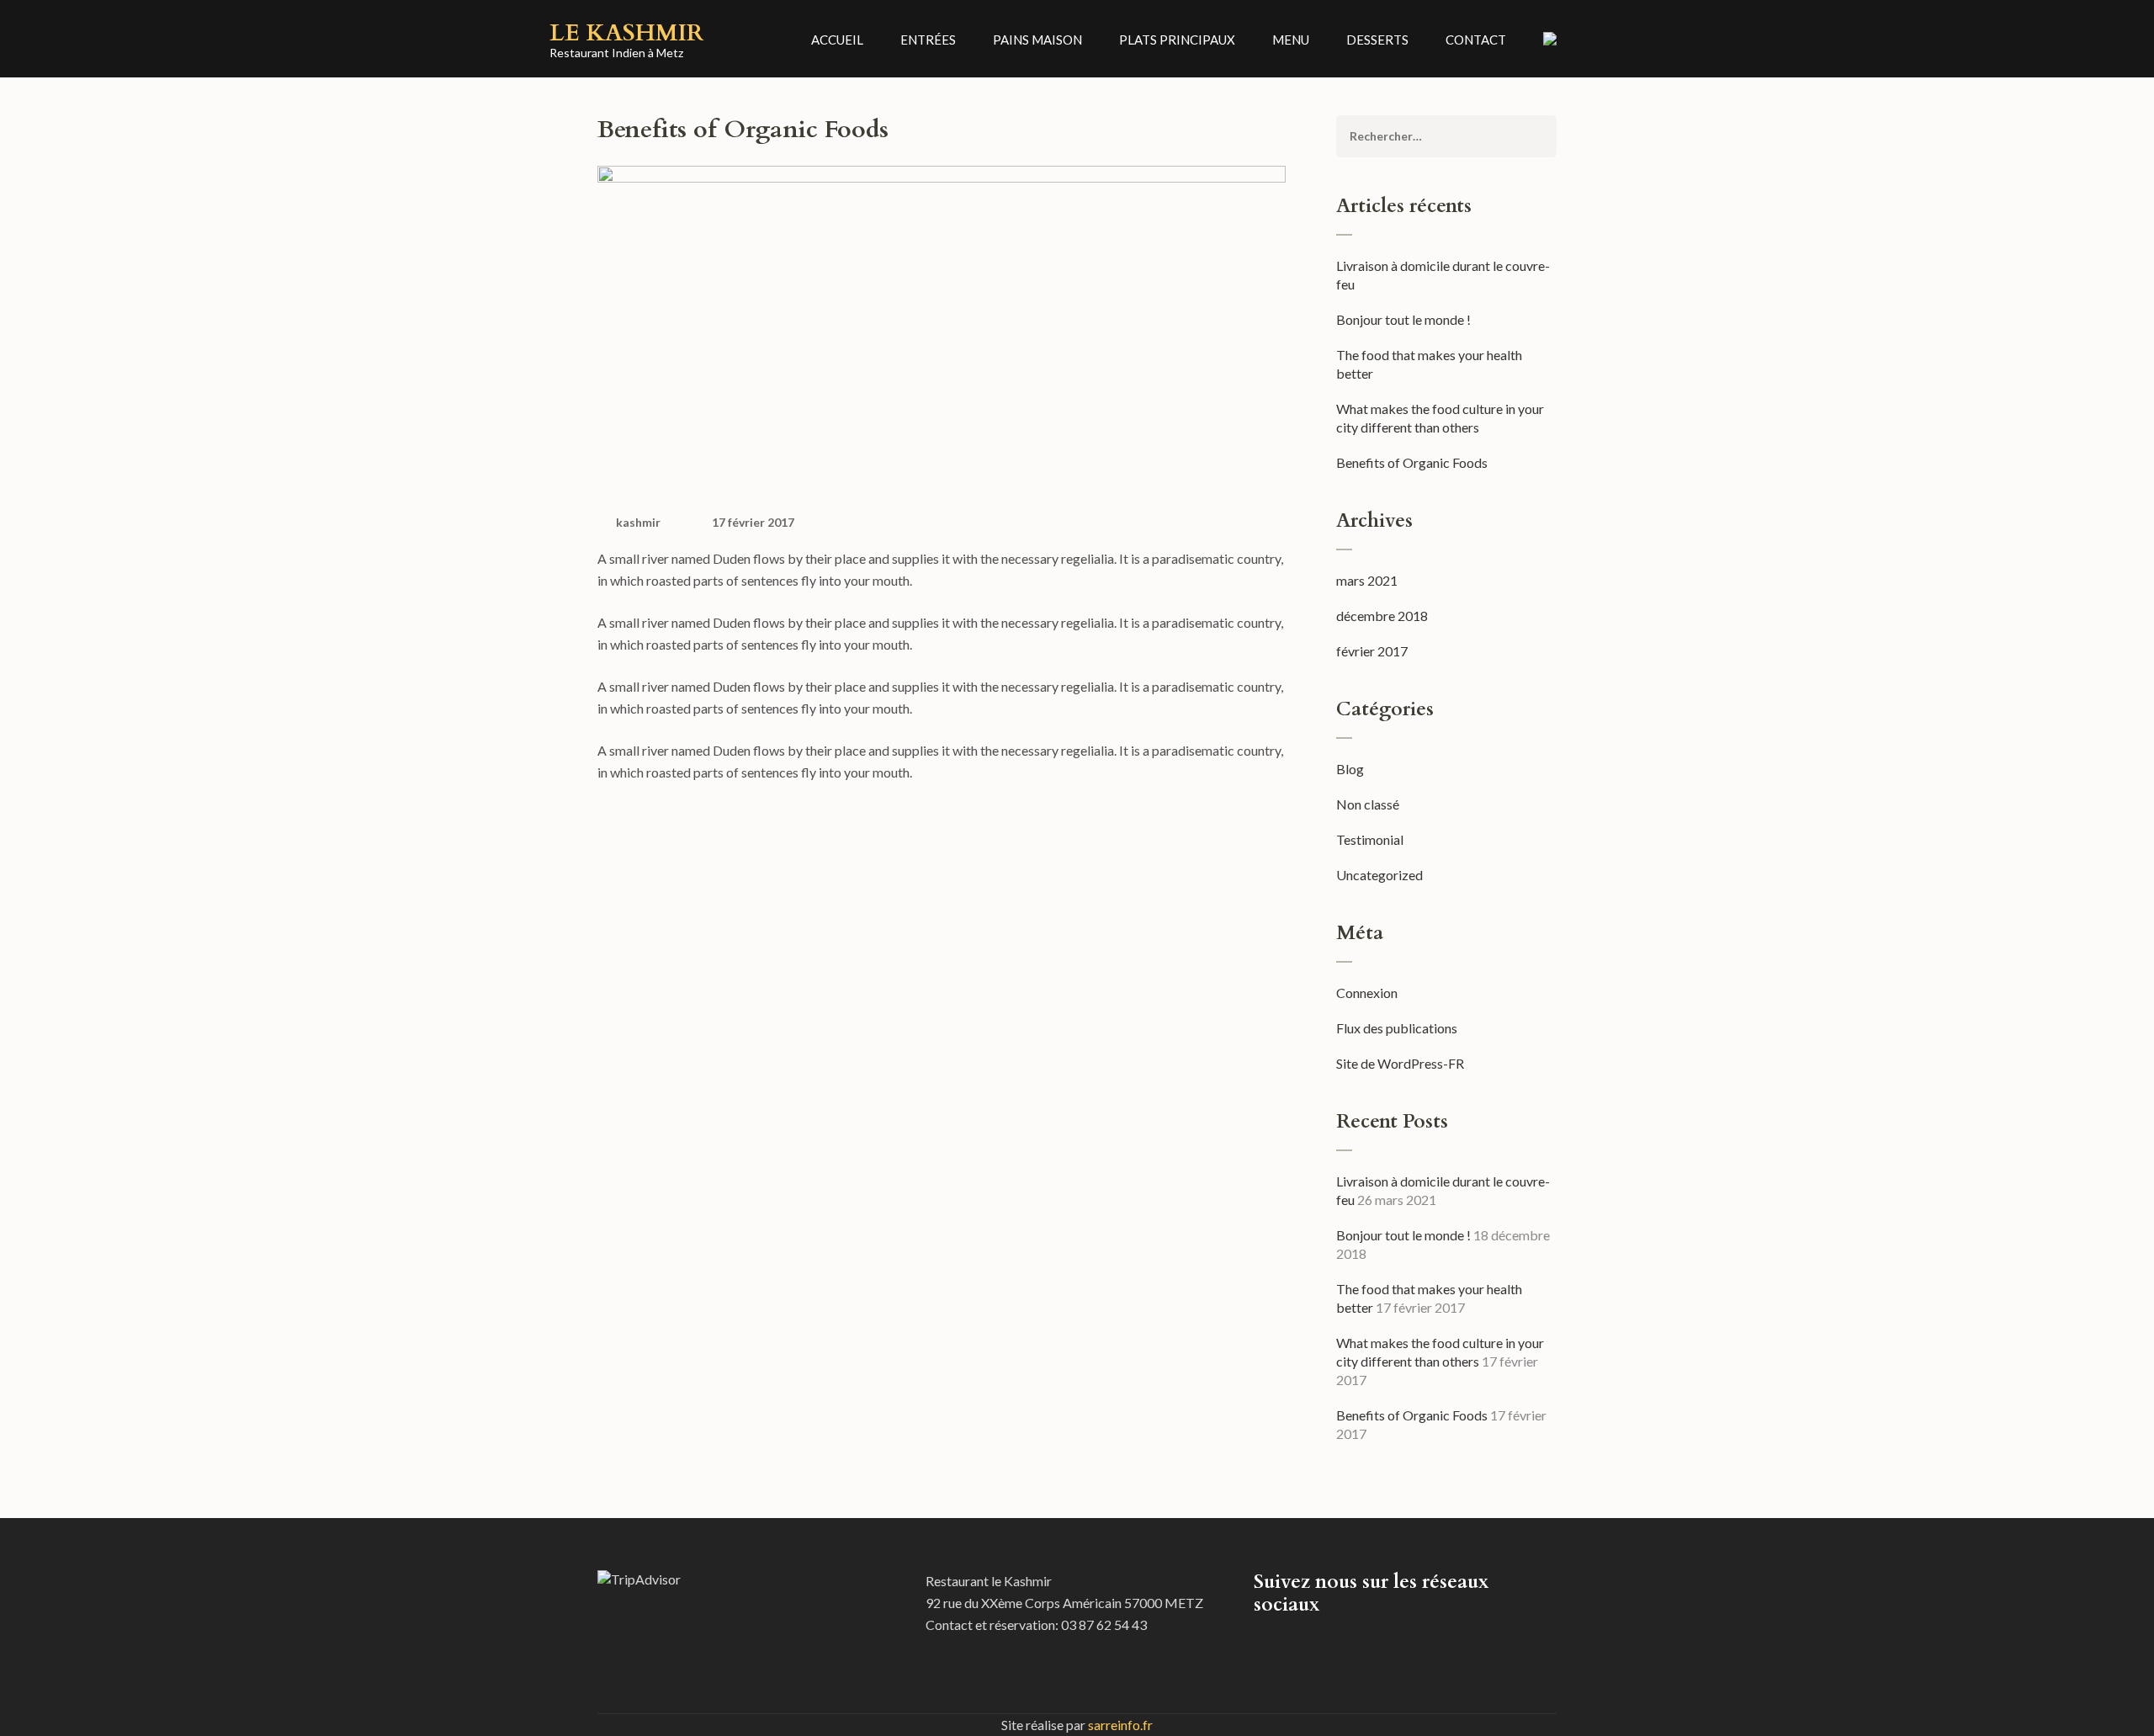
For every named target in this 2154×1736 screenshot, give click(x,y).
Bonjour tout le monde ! (1403, 319)
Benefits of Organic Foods (1412, 462)
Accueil (837, 40)
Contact (1476, 40)
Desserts (1377, 40)
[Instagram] (1281, 1643)
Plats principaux (1177, 40)
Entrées (928, 40)
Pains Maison (1037, 40)
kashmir (638, 522)
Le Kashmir (626, 33)
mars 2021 (1367, 580)
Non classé (1368, 804)
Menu (1291, 40)
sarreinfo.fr (1120, 1725)
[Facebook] (1259, 1643)
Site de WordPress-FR (1400, 1063)
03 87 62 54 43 (1104, 1625)
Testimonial (1370, 839)
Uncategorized (1379, 875)
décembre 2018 (1382, 616)
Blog (1350, 769)
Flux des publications (1397, 1028)
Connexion (1367, 993)
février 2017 (1372, 651)
